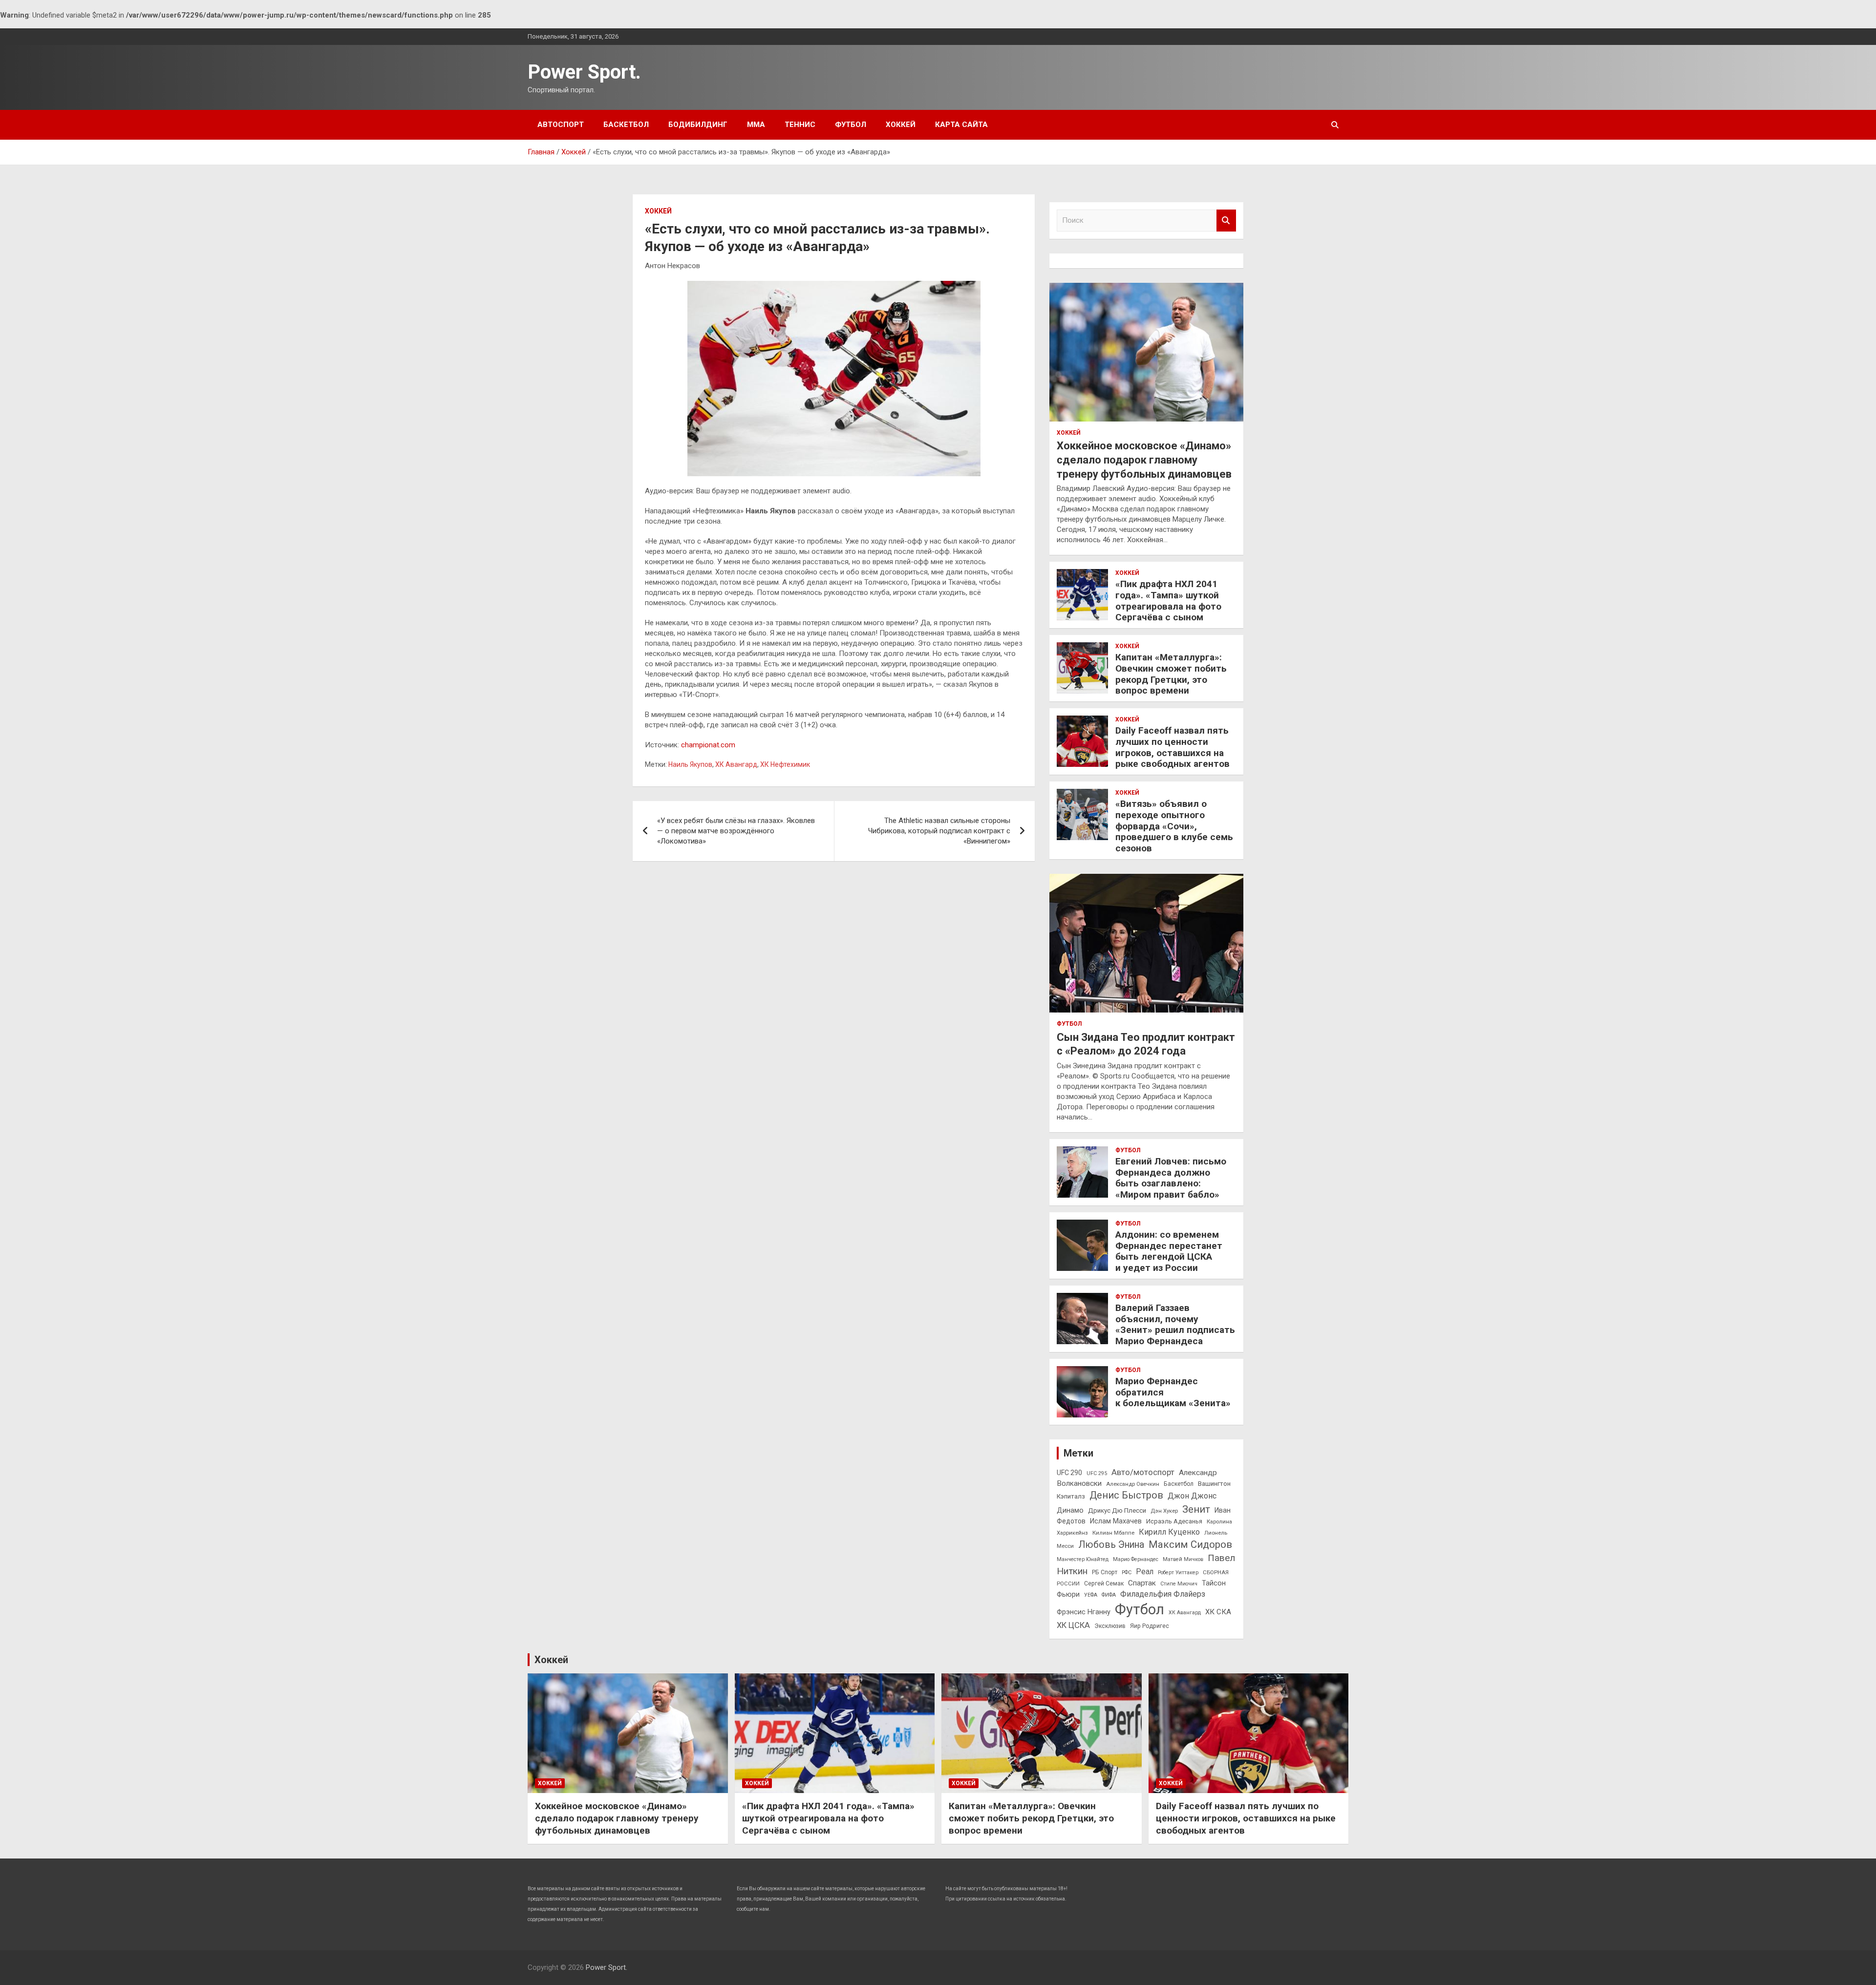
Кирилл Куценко (1169, 1532)
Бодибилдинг (698, 125)
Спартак (1142, 1583)
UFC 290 (1069, 1473)
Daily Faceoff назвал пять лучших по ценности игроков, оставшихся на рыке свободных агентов (1172, 747)
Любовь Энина (1111, 1545)
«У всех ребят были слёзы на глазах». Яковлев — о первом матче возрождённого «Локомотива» (736, 831)
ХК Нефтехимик (785, 764)
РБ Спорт (1105, 1572)
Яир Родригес (1150, 1626)
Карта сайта (961, 125)
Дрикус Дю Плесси (1117, 1510)
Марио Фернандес (1136, 1559)
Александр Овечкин (1133, 1484)
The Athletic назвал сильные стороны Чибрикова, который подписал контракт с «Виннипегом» (939, 831)
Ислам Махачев (1116, 1521)
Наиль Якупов (690, 764)
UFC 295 (1097, 1473)
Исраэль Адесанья (1174, 1521)
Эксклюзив (1110, 1626)
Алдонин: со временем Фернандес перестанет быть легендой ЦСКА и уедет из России (1169, 1251)
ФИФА (1109, 1595)
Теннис (800, 125)
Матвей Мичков (1183, 1559)
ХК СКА (1218, 1612)
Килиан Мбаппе (1113, 1533)
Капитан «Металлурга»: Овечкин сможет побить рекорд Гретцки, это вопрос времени (1171, 674)
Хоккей (901, 125)
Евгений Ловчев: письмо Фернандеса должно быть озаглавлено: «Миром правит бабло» (1171, 1178)
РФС (1127, 1573)
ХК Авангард (736, 764)
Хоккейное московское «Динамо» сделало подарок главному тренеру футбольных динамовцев (1144, 460)
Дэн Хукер (1164, 1511)
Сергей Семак (1104, 1584)
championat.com (708, 745)
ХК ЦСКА (1073, 1625)
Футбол (851, 125)
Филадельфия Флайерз (1163, 1594)
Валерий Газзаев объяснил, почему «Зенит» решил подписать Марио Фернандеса (1175, 1324)
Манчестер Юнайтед (1083, 1559)
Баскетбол (626, 125)
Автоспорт (561, 125)
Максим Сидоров (1190, 1544)
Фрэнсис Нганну (1084, 1612)
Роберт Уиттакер (1178, 1573)
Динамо (1070, 1510)
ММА (756, 125)
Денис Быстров (1126, 1495)
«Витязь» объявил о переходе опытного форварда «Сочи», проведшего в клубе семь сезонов (1174, 826)
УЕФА (1091, 1595)
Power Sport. (584, 72)
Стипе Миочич (1179, 1584)
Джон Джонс (1192, 1496)
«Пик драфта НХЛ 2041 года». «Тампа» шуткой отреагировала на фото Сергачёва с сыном (1168, 601)
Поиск (1226, 221)
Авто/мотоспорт (1143, 1472)
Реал (1145, 1572)
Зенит (1196, 1509)
